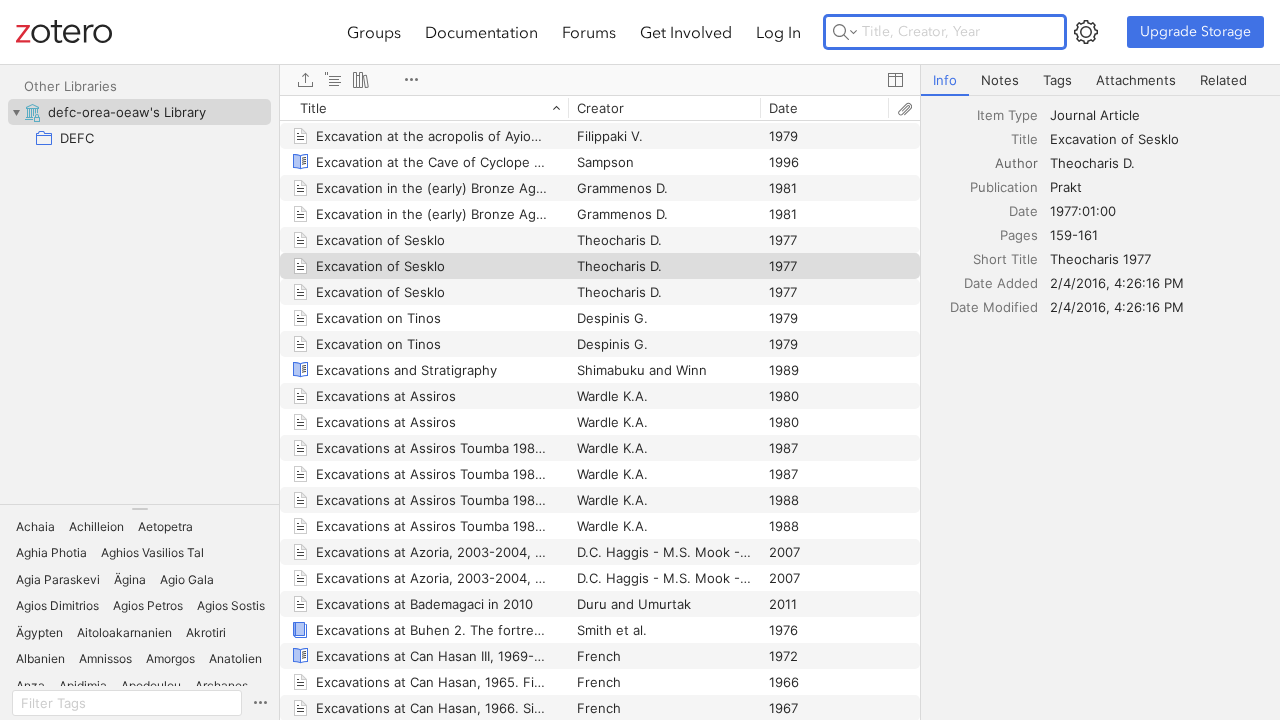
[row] (600, 108)
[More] (411, 80)
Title (1024, 139)
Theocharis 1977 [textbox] (1100, 259)
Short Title (1005, 259)
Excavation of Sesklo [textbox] (1114, 139)
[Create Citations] (333, 80)
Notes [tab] (1000, 80)
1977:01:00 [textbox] (1083, 211)
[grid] (600, 407)
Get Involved (686, 32)
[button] (35, 527)
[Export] (305, 80)
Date (1023, 211)
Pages (1019, 235)
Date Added (1001, 283)
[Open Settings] (1086, 32)
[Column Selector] (895, 80)
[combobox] (1159, 115)
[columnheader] (424, 108)
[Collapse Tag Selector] (139, 509)
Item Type (1007, 115)
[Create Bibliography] (361, 80)
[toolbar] (600, 80)
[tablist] (1100, 80)
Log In (778, 32)
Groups (374, 32)
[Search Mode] (845, 32)
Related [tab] (1223, 80)
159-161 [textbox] (1074, 235)
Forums (589, 32)
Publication (1004, 187)
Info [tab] (945, 80)
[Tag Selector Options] (260, 703)
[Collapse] (16, 112)
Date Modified (994, 307)
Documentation (481, 32)
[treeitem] (139, 112)
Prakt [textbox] (1066, 187)
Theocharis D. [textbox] (1092, 163)
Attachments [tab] (1136, 80)
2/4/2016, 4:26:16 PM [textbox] (1117, 283)
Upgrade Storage (1195, 31)
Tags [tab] (1057, 80)
